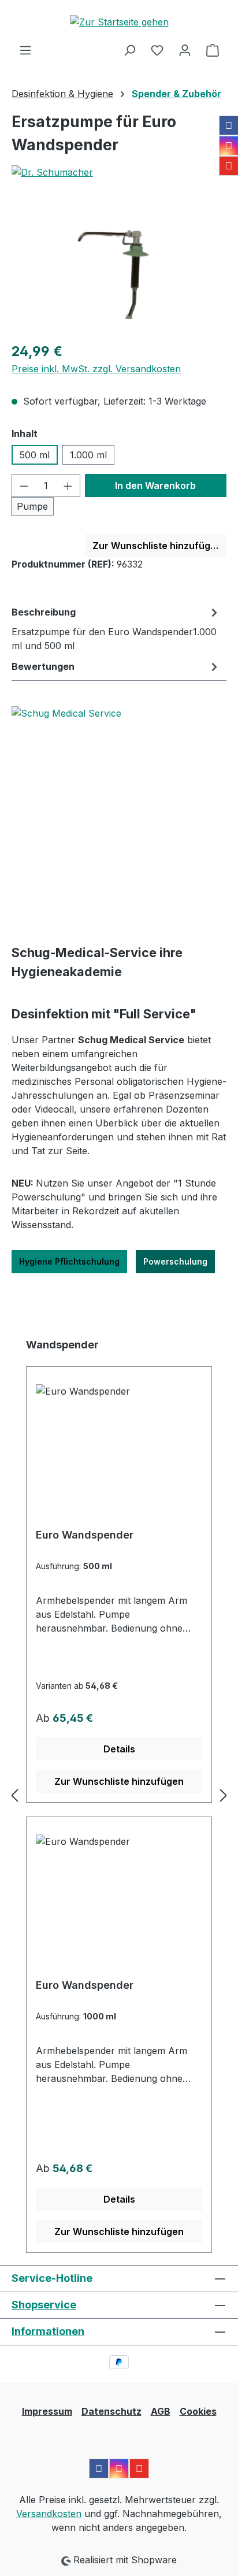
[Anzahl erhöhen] (68, 485)
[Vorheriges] (14, 1795)
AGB (161, 2411)
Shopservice (44, 2305)
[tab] (116, 628)
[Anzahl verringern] (24, 485)
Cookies (198, 2411)
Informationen (48, 2331)
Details (119, 1749)
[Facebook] (229, 125)
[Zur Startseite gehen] (119, 21)
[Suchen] (129, 50)
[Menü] (25, 50)
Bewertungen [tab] (43, 666)
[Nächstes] (224, 1795)
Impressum (47, 2411)
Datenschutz (111, 2411)
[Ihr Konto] (185, 50)
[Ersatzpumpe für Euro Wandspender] (119, 267)
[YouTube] (229, 166)
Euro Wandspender (85, 1535)
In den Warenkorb (155, 485)
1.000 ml (88, 455)
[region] (119, 267)
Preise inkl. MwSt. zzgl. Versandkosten (96, 369)
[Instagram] (229, 146)
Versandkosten (49, 2514)
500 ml (35, 455)
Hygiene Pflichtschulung (69, 1261)
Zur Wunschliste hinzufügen (157, 546)
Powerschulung (175, 1261)
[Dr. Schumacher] (119, 172)
